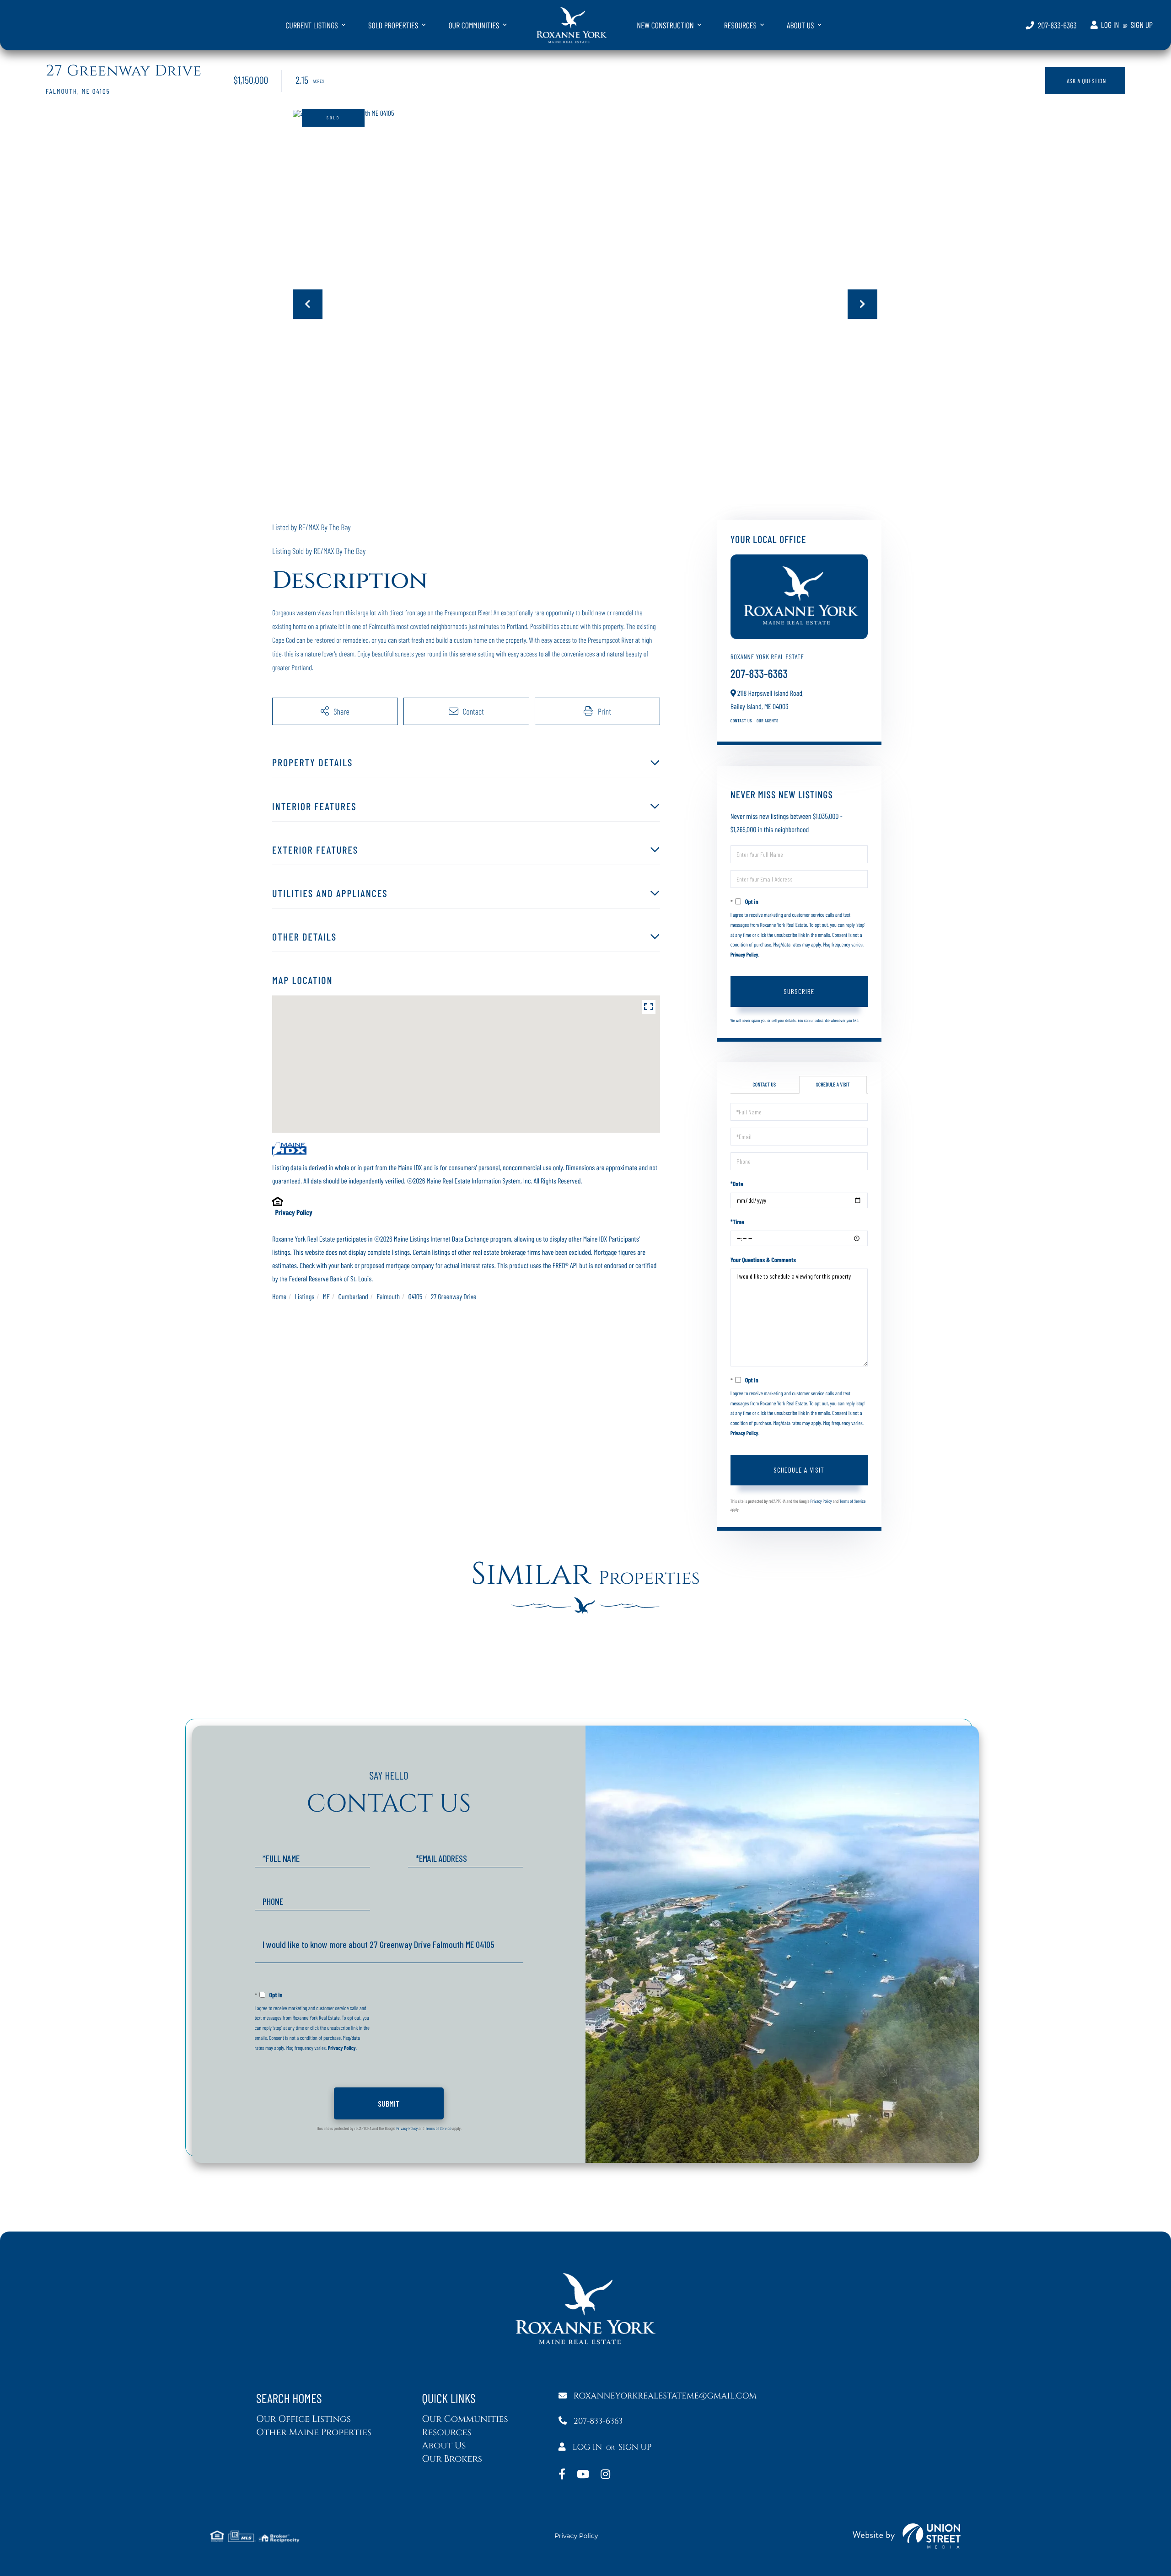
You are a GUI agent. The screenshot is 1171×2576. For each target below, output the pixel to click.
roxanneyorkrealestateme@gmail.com (665, 2396)
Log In (1110, 24)
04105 (416, 1297)
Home (279, 1297)
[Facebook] (562, 2475)
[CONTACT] (1085, 81)
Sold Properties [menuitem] (393, 25)
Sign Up (1142, 24)
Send (389, 2103)
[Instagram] (605, 2475)
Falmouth (388, 1297)
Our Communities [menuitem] (474, 25)
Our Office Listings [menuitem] (303, 2419)
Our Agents (768, 721)
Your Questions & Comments (763, 1260)
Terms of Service (852, 1501)
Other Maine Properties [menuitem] (314, 2433)
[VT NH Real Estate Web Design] (907, 2536)
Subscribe (799, 991)
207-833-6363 (1057, 25)
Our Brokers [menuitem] (452, 2459)
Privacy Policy (293, 1213)
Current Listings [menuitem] (312, 25)
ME (326, 1297)
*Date (737, 1184)
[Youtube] (583, 2475)
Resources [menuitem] (740, 25)
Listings (305, 1297)
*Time (737, 1222)
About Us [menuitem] (800, 25)
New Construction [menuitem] (665, 25)
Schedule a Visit (833, 1085)
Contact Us (741, 721)
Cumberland (353, 1297)
